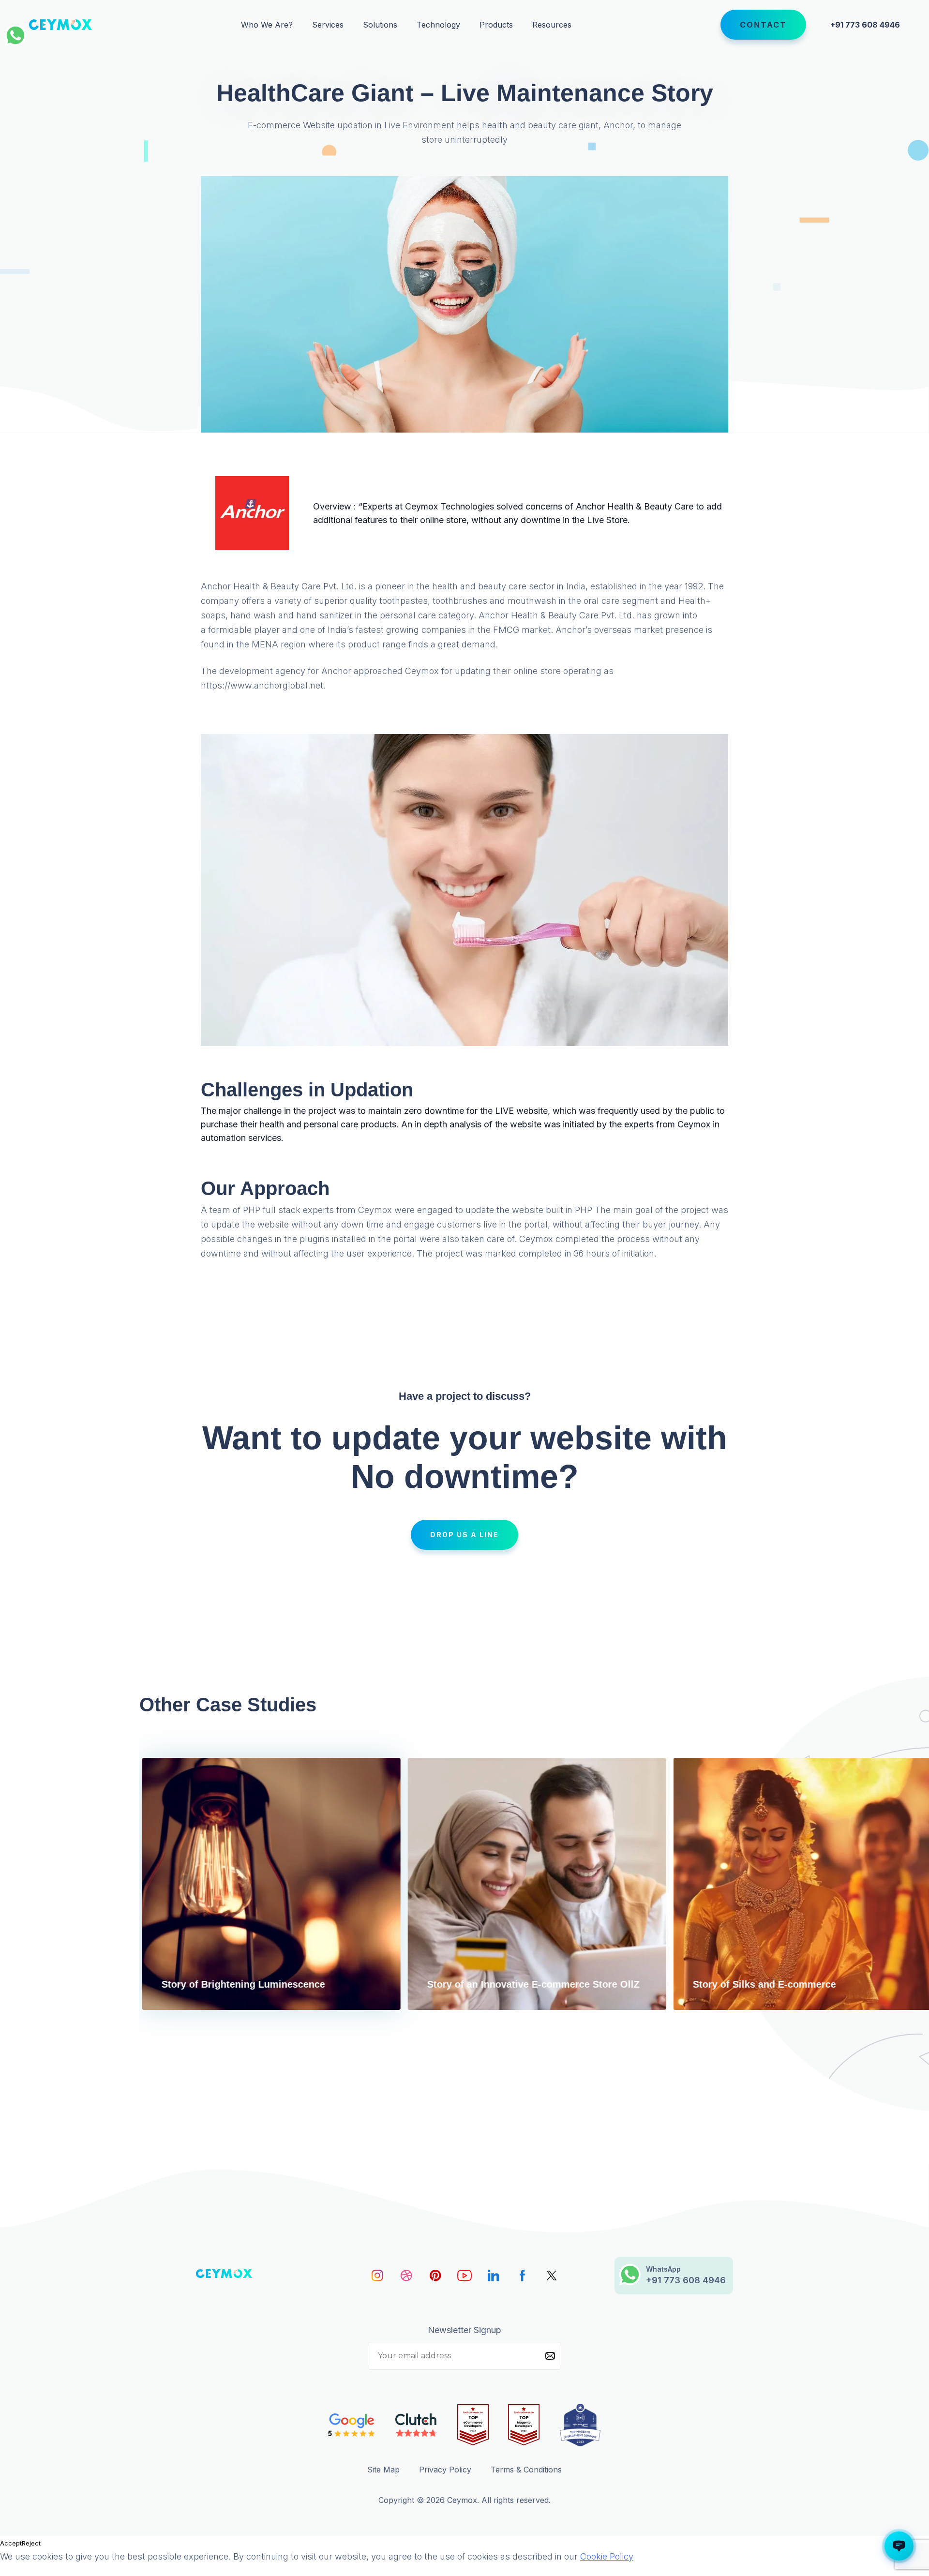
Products (496, 25)
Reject (31, 2543)
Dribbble (406, 2276)
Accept (11, 2543)
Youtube (464, 2276)
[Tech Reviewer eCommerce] (473, 2425)
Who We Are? (267, 25)
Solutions (380, 25)
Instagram (377, 2276)
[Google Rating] (352, 2425)
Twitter (552, 2276)
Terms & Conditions (526, 2470)
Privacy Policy (445, 2470)
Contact (763, 25)
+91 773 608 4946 (865, 25)
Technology (438, 25)
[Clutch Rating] (416, 2425)
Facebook (523, 2276)
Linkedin (494, 2276)
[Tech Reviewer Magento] (524, 2425)
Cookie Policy (607, 2556)
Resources (552, 25)
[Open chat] (899, 2546)
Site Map (383, 2470)
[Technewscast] (580, 2425)
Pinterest (435, 2276)
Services (328, 25)
